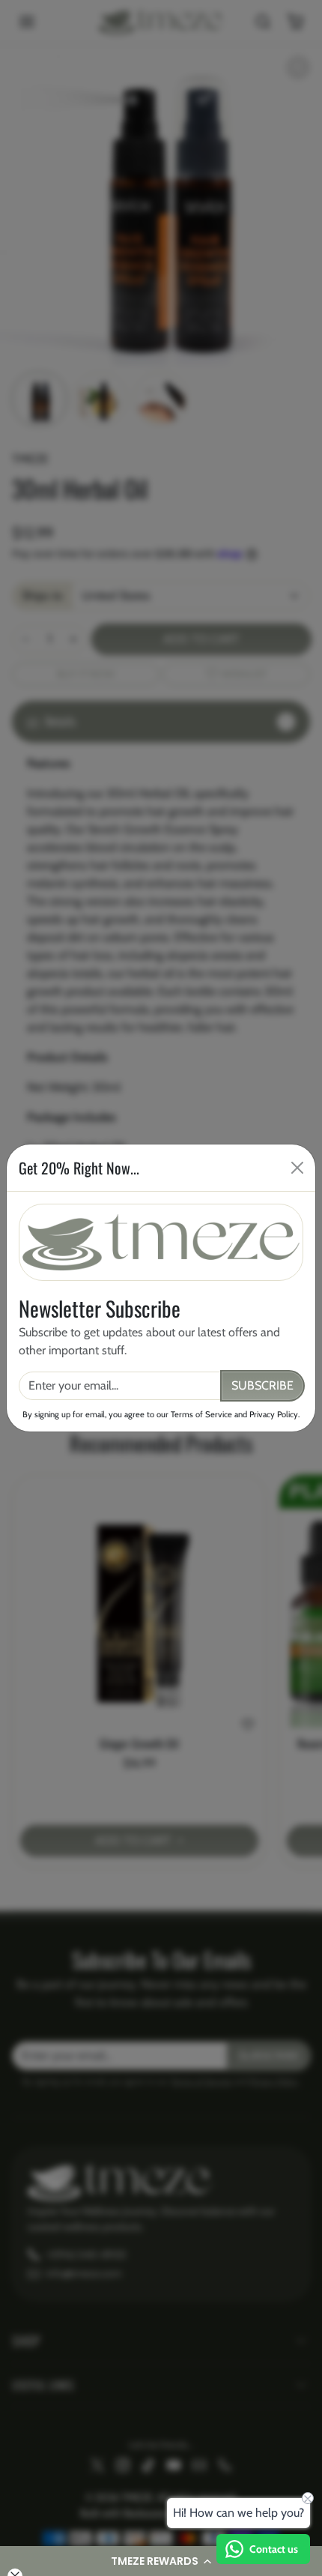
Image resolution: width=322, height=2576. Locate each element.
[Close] (297, 1168)
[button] (161, 2561)
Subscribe (262, 1385)
